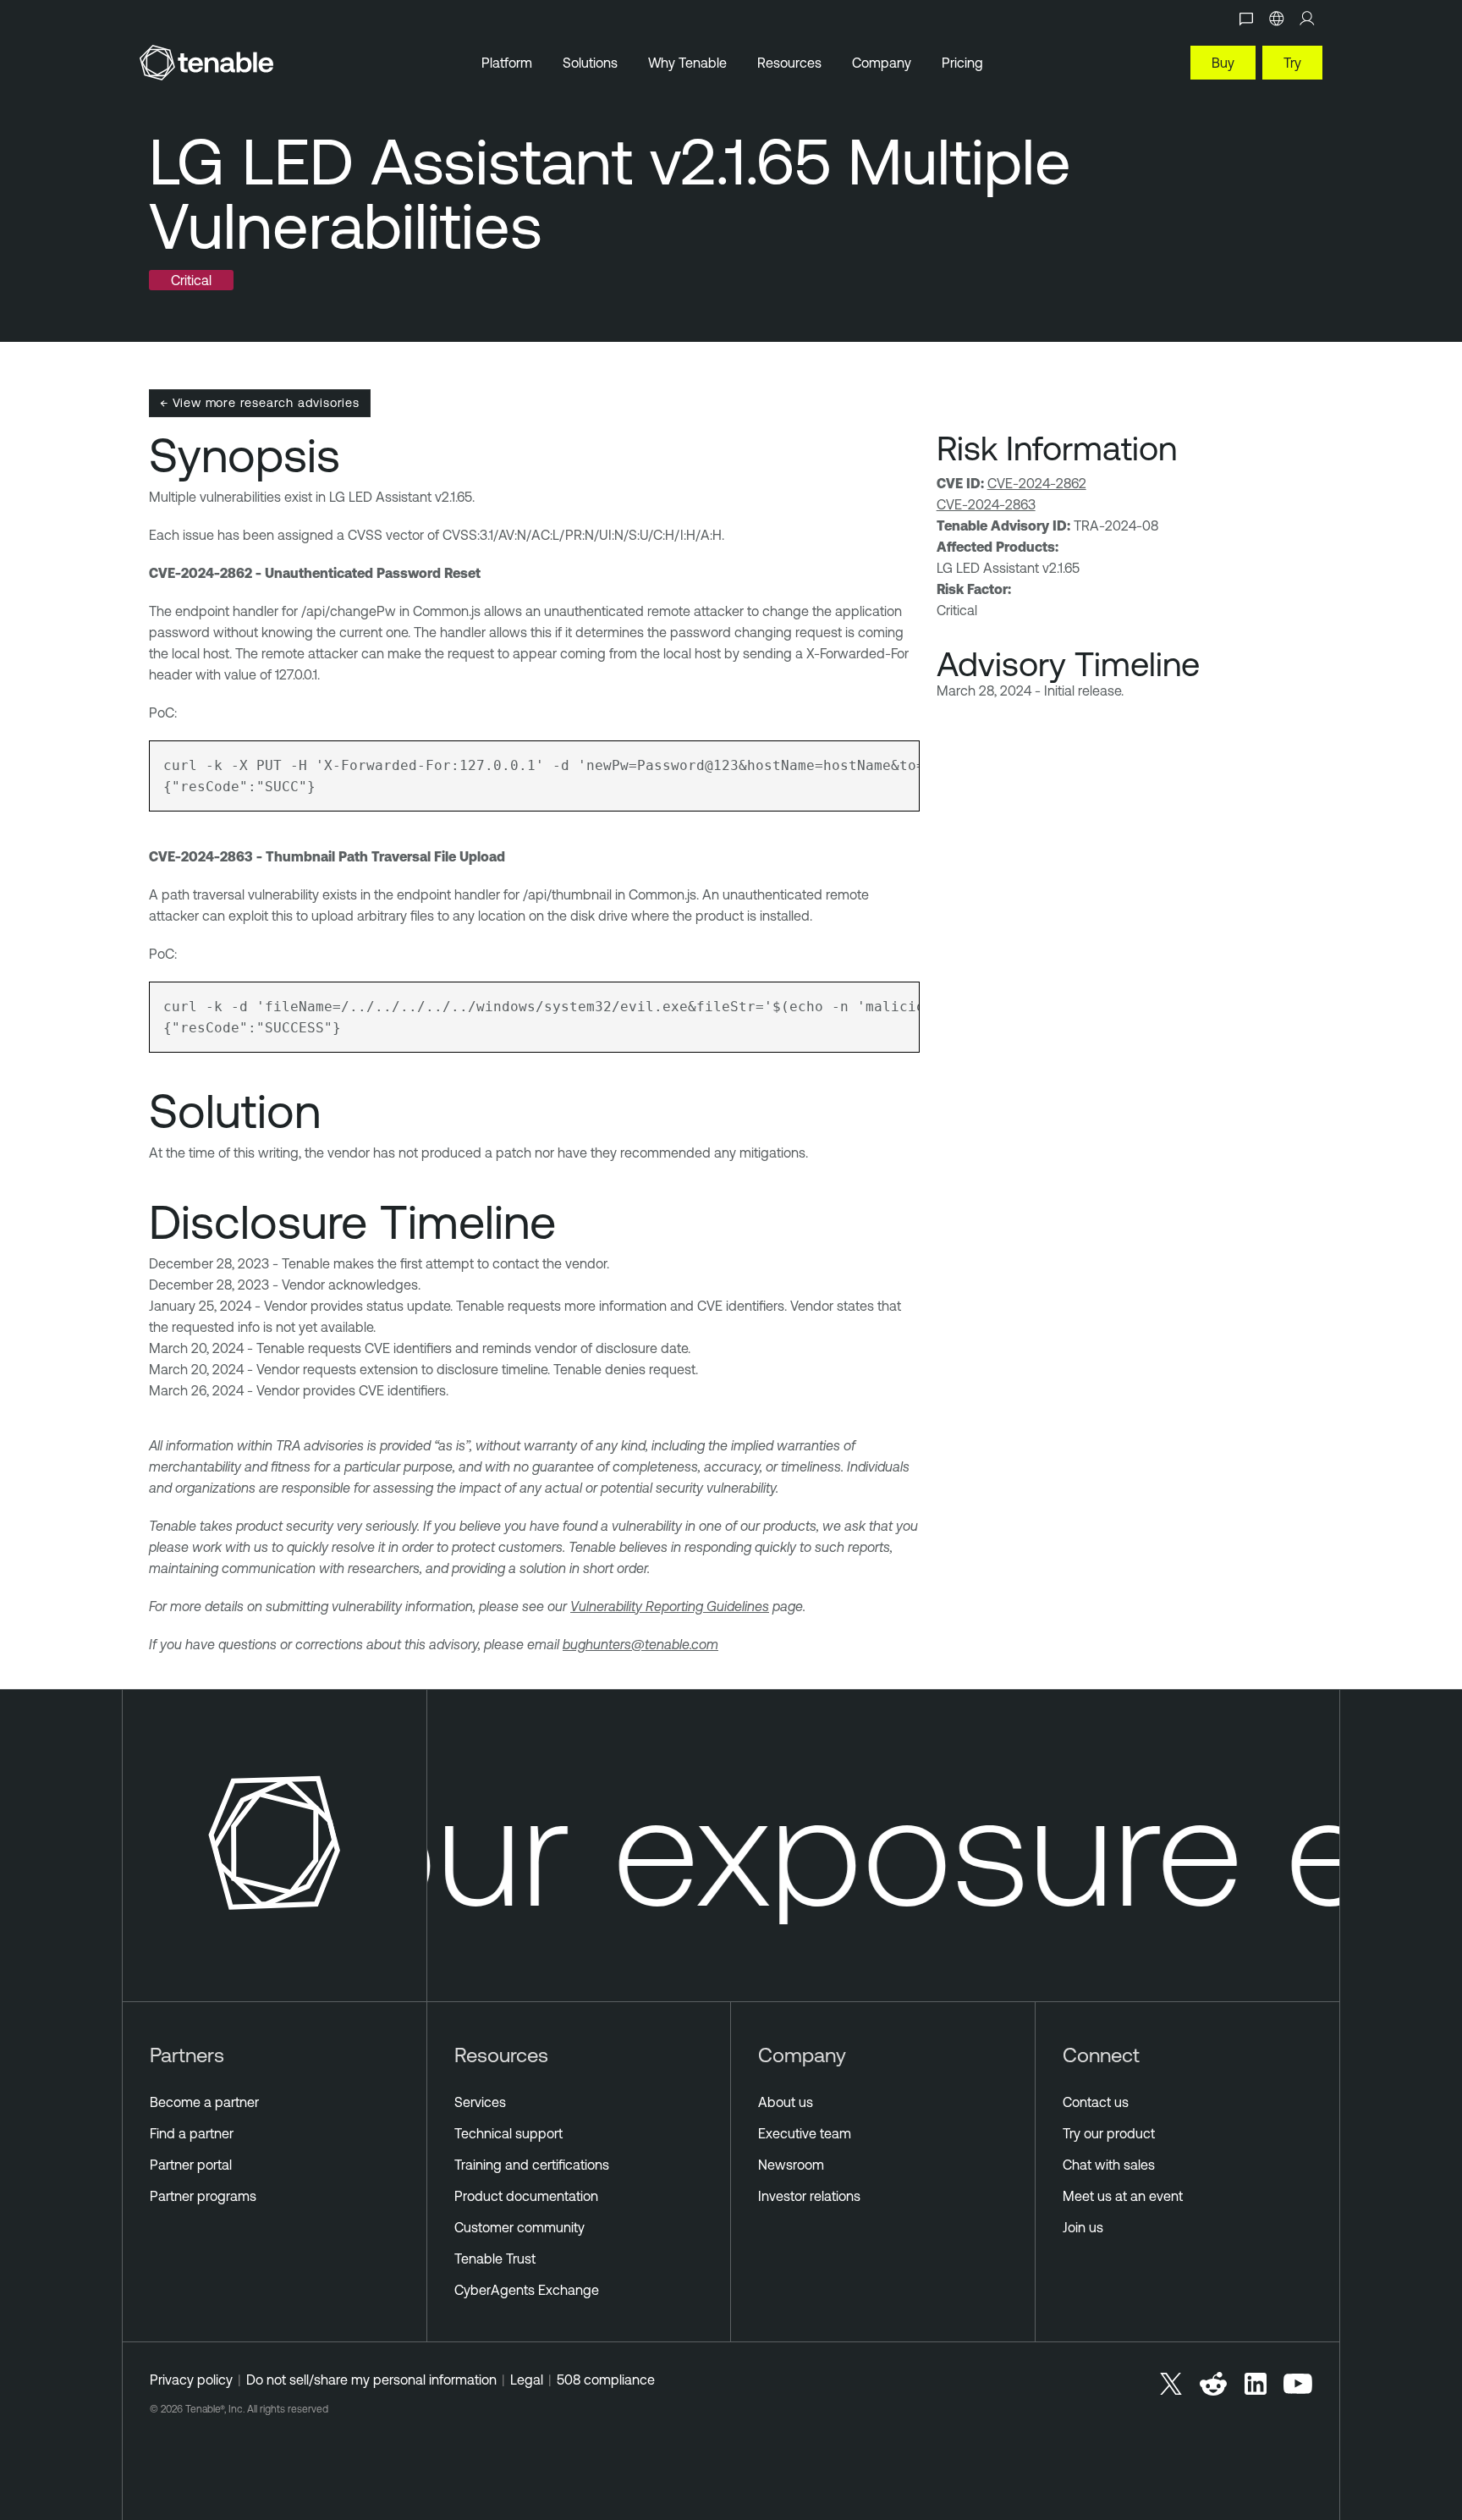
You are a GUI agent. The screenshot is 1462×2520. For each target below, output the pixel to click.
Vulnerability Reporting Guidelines (670, 1606)
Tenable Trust (495, 2259)
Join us (1083, 2227)
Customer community (519, 2227)
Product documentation (526, 2196)
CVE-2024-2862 (1037, 483)
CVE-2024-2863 (986, 504)
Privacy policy (191, 2380)
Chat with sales (1109, 2165)
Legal (527, 2380)
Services (480, 2102)
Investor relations (809, 2196)
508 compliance (606, 2380)
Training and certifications (532, 2165)
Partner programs (203, 2196)
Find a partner (192, 2133)
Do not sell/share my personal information (371, 2380)
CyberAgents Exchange (527, 2290)
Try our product (1109, 2133)
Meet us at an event (1123, 2196)
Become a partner (204, 2102)
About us (786, 2102)
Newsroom (791, 2165)
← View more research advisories (260, 402)
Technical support (508, 2133)
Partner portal (191, 2165)
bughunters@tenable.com (640, 1644)
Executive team (805, 2133)
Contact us (1096, 2102)
